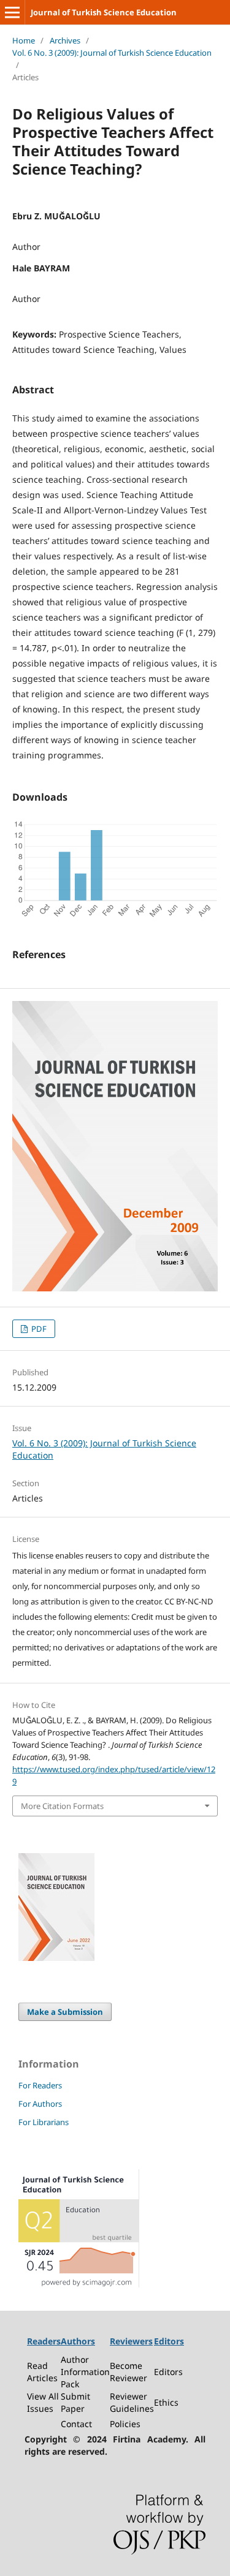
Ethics (166, 2402)
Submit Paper (75, 2402)
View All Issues (43, 2402)
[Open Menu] (12, 12)
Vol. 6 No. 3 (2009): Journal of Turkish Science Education (112, 53)
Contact (76, 2424)
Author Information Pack (85, 2372)
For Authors (40, 2104)
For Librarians (44, 2122)
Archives (65, 40)
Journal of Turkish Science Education (104, 12)
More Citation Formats (62, 1806)
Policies (125, 2424)
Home (24, 40)
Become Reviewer (128, 2372)
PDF (38, 1329)
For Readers (40, 2085)
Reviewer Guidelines (132, 2402)
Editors (168, 2372)
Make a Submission (65, 2012)
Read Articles (42, 2372)
